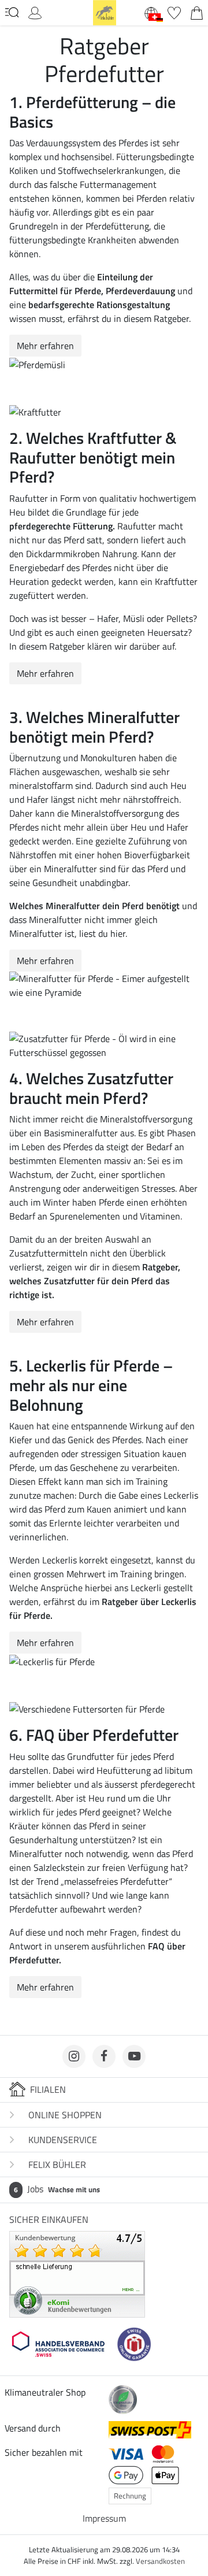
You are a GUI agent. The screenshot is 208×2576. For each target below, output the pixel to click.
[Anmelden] (35, 12)
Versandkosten (160, 2561)
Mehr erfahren (45, 346)
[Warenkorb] (197, 12)
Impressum (104, 2518)
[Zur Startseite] (105, 12)
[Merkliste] (174, 12)
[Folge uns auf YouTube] (134, 2056)
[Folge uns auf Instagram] (74, 2056)
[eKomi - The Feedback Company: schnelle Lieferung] (77, 2273)
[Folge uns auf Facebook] (104, 2056)
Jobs (57, 2189)
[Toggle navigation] (12, 12)
